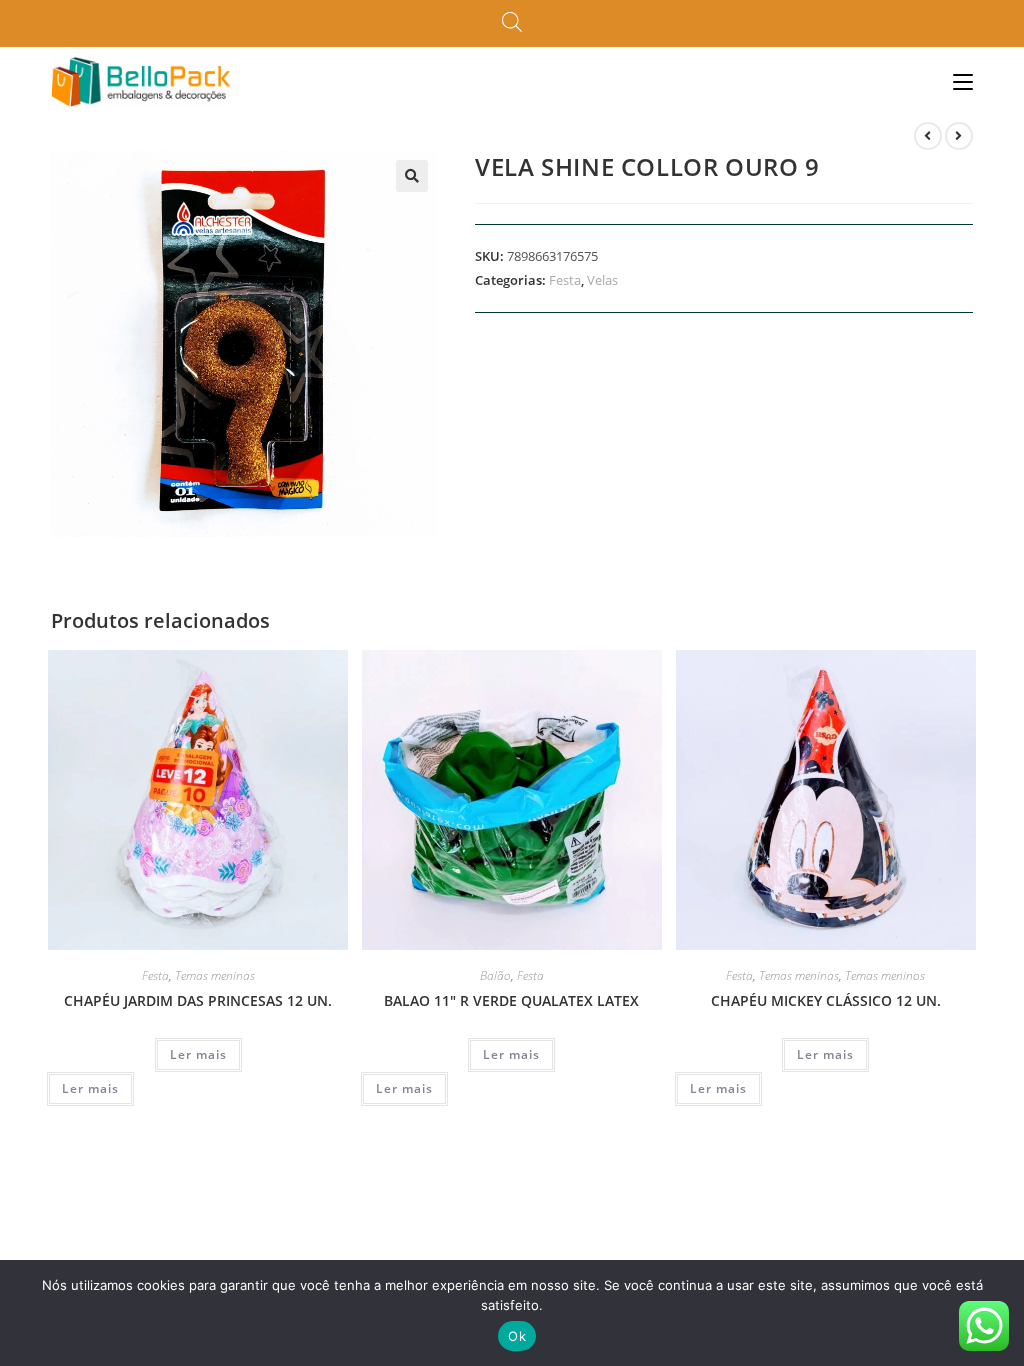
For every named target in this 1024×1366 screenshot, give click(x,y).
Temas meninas (215, 975)
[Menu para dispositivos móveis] (963, 81)
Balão (495, 975)
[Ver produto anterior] (928, 136)
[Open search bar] (512, 23)
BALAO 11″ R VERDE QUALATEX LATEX (511, 1000)
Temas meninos (885, 975)
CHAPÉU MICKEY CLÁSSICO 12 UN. (826, 1000)
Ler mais (198, 1054)
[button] (412, 176)
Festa (565, 280)
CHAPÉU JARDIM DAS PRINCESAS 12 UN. (198, 1000)
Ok (517, 1336)
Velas (602, 280)
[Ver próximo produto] (959, 136)
